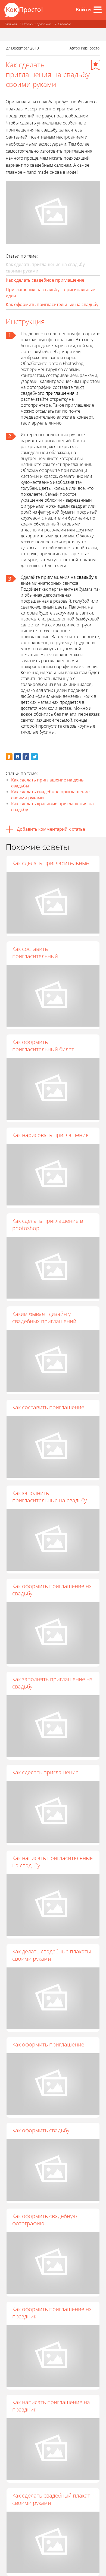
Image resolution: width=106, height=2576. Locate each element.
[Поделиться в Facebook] (26, 757)
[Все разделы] (98, 10)
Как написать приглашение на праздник (51, 2406)
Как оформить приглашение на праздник (52, 2313)
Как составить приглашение (48, 1407)
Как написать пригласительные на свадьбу (52, 1862)
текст (79, 387)
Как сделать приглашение (45, 1772)
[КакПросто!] (23, 10)
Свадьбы (64, 24)
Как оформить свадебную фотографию (45, 2220)
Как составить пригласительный (35, 952)
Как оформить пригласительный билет (43, 1046)
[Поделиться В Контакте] (18, 757)
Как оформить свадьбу (41, 2130)
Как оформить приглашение (48, 2044)
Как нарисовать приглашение (50, 1135)
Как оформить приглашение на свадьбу (52, 1590)
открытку (59, 399)
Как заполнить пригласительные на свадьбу (49, 1497)
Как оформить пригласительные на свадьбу (52, 304)
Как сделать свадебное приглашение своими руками (50, 795)
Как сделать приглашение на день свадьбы (47, 783)
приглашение (80, 405)
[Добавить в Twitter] (34, 757)
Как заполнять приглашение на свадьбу (52, 1683)
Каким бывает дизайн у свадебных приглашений (44, 1317)
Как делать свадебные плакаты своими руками (52, 1955)
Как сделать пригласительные (51, 863)
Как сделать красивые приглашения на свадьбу (52, 807)
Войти (83, 9)
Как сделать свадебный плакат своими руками (51, 2499)
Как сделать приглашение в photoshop (48, 1224)
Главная (11, 24)
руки (87, 625)
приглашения (60, 393)
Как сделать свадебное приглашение (45, 280)
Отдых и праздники (37, 24)
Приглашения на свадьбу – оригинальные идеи (50, 293)
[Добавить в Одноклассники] (9, 757)
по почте (71, 411)
